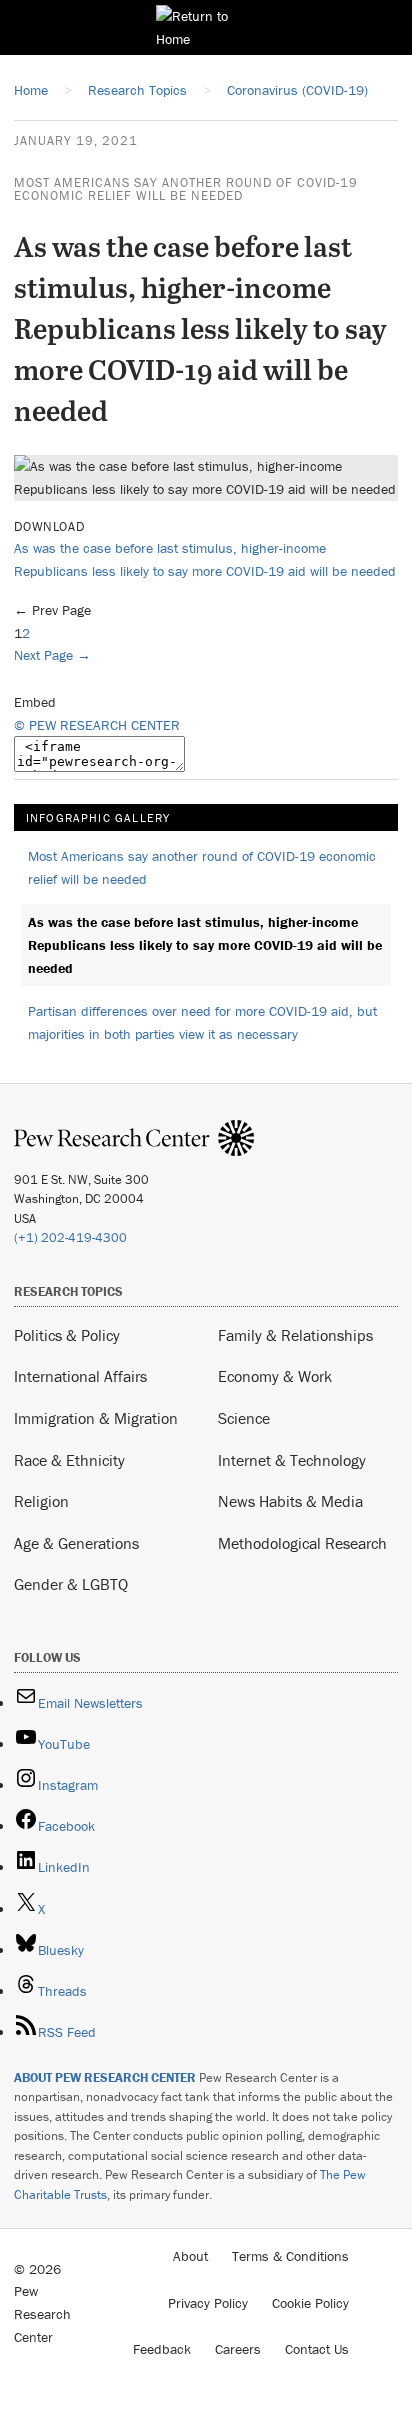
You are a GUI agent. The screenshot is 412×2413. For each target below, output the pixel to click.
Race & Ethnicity (69, 1460)
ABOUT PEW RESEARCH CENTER (105, 2077)
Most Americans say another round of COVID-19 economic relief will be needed (186, 189)
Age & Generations (76, 1543)
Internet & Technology (292, 1460)
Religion (41, 1501)
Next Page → (52, 655)
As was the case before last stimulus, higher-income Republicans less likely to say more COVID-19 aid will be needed (205, 944)
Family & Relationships (295, 1335)
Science (244, 1418)
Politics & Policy (67, 1335)
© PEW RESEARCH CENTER (97, 725)
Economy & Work (275, 1376)
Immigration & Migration (96, 1418)
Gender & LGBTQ (71, 1584)
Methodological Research (302, 1543)
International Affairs (80, 1376)
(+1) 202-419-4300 (70, 1237)
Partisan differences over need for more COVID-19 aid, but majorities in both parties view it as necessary (202, 1022)
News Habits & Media (290, 1501)
